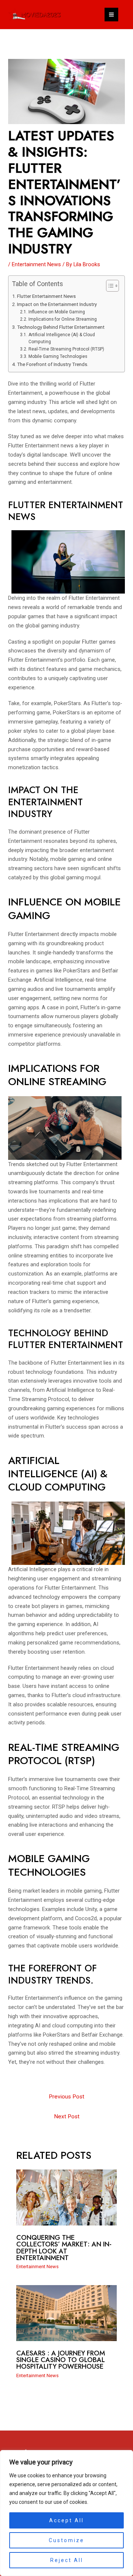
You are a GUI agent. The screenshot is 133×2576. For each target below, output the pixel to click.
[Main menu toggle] (111, 15)
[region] (66, 2513)
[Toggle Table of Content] (109, 286)
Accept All (66, 2520)
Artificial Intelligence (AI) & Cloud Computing (62, 338)
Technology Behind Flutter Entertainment (61, 327)
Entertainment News (36, 264)
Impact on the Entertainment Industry (57, 304)
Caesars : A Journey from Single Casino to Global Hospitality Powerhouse (61, 2360)
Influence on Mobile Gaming (57, 312)
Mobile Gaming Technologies (58, 356)
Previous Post (66, 2097)
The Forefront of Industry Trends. (53, 364)
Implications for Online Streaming (62, 319)
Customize (66, 2540)
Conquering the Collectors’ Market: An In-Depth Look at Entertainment (64, 2248)
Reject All (67, 2560)
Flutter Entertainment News (46, 296)
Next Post (67, 2116)
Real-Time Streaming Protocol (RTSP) (66, 349)
